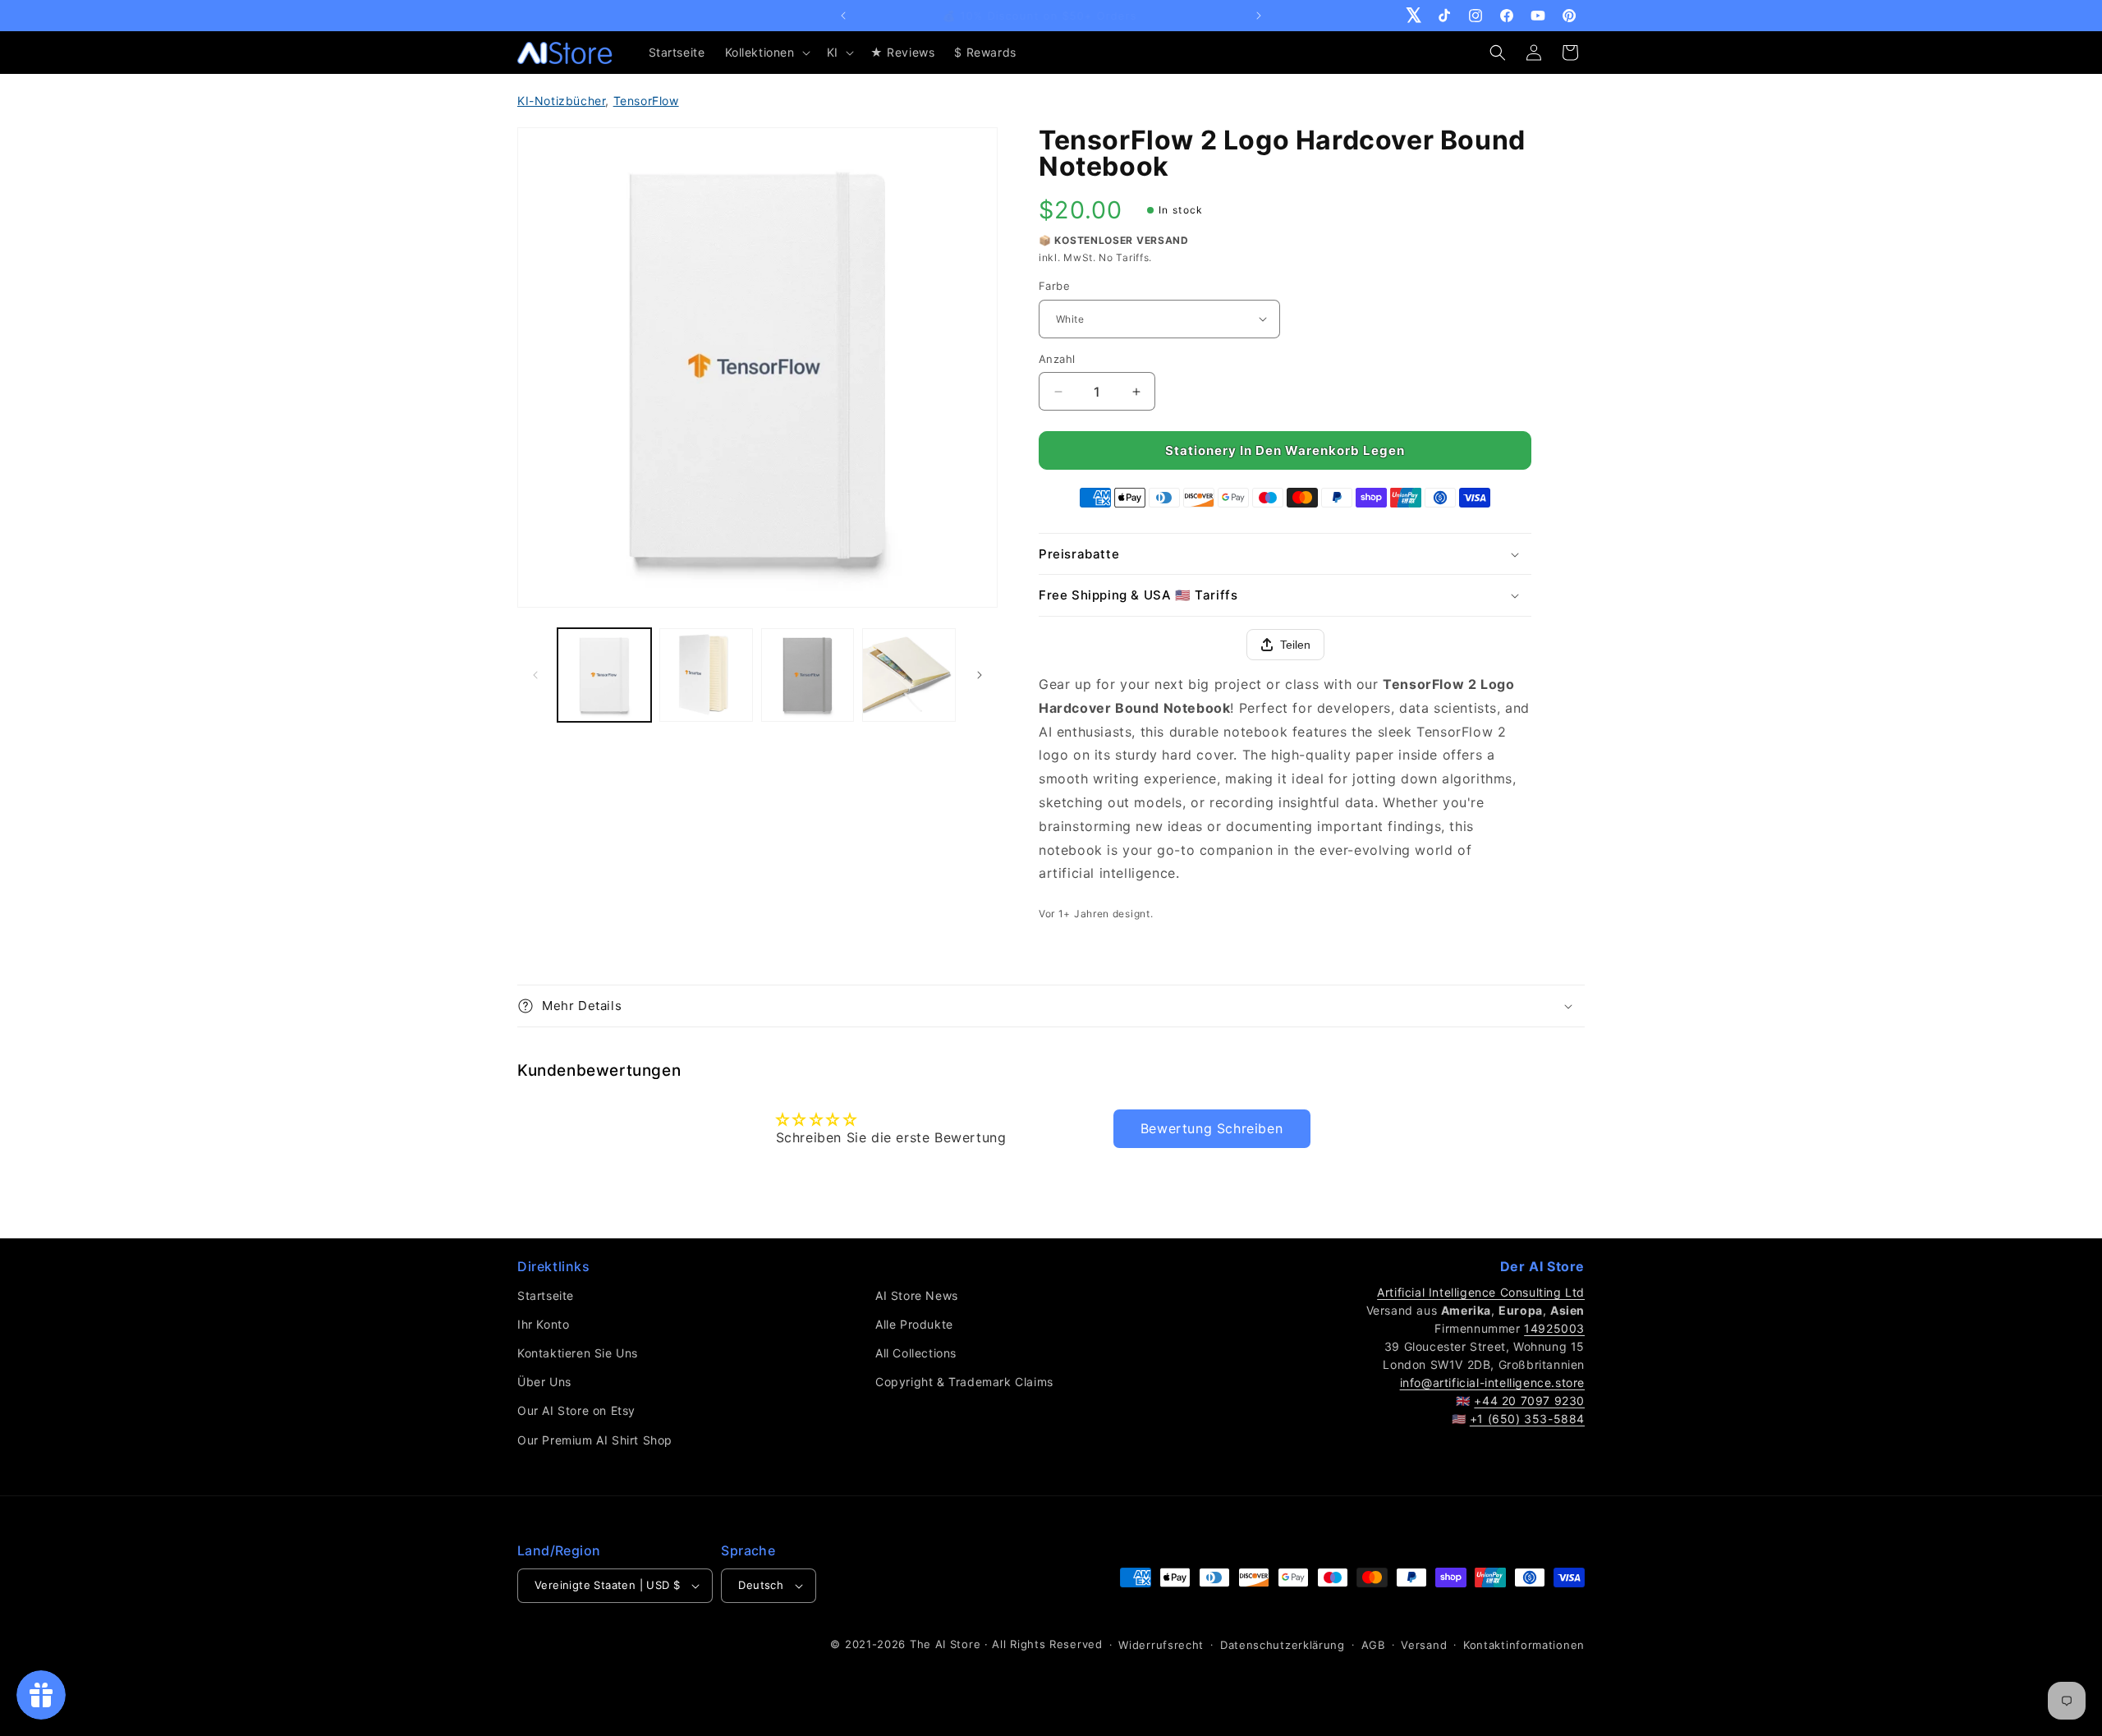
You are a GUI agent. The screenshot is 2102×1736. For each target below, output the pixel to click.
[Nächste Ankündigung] (1259, 16)
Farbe (1054, 286)
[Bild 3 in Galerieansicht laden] (808, 675)
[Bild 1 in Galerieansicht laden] (604, 675)
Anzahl (1057, 359)
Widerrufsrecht (1161, 1645)
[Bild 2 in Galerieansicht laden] (706, 675)
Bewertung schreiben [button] (1212, 1128)
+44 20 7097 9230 (1529, 1401)
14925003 (1554, 1328)
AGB (1373, 1645)
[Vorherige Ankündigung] (843, 16)
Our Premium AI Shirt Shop (595, 1440)
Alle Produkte (914, 1324)
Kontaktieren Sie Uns (578, 1353)
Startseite (546, 1295)
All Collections (916, 1353)
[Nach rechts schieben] (980, 675)
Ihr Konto (543, 1324)
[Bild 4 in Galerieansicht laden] (909, 675)
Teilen (1295, 645)
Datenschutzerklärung (1283, 1645)
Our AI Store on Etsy (576, 1410)
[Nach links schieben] (535, 675)
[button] (766, 53)
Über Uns (544, 1382)
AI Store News (917, 1295)
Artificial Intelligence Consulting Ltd (1481, 1292)
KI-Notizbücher (561, 101)
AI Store (958, 1644)
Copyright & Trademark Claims (964, 1382)
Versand (1424, 1645)
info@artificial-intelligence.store (1492, 1382)
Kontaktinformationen (1524, 1645)
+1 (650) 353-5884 (1527, 1419)
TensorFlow (646, 101)
